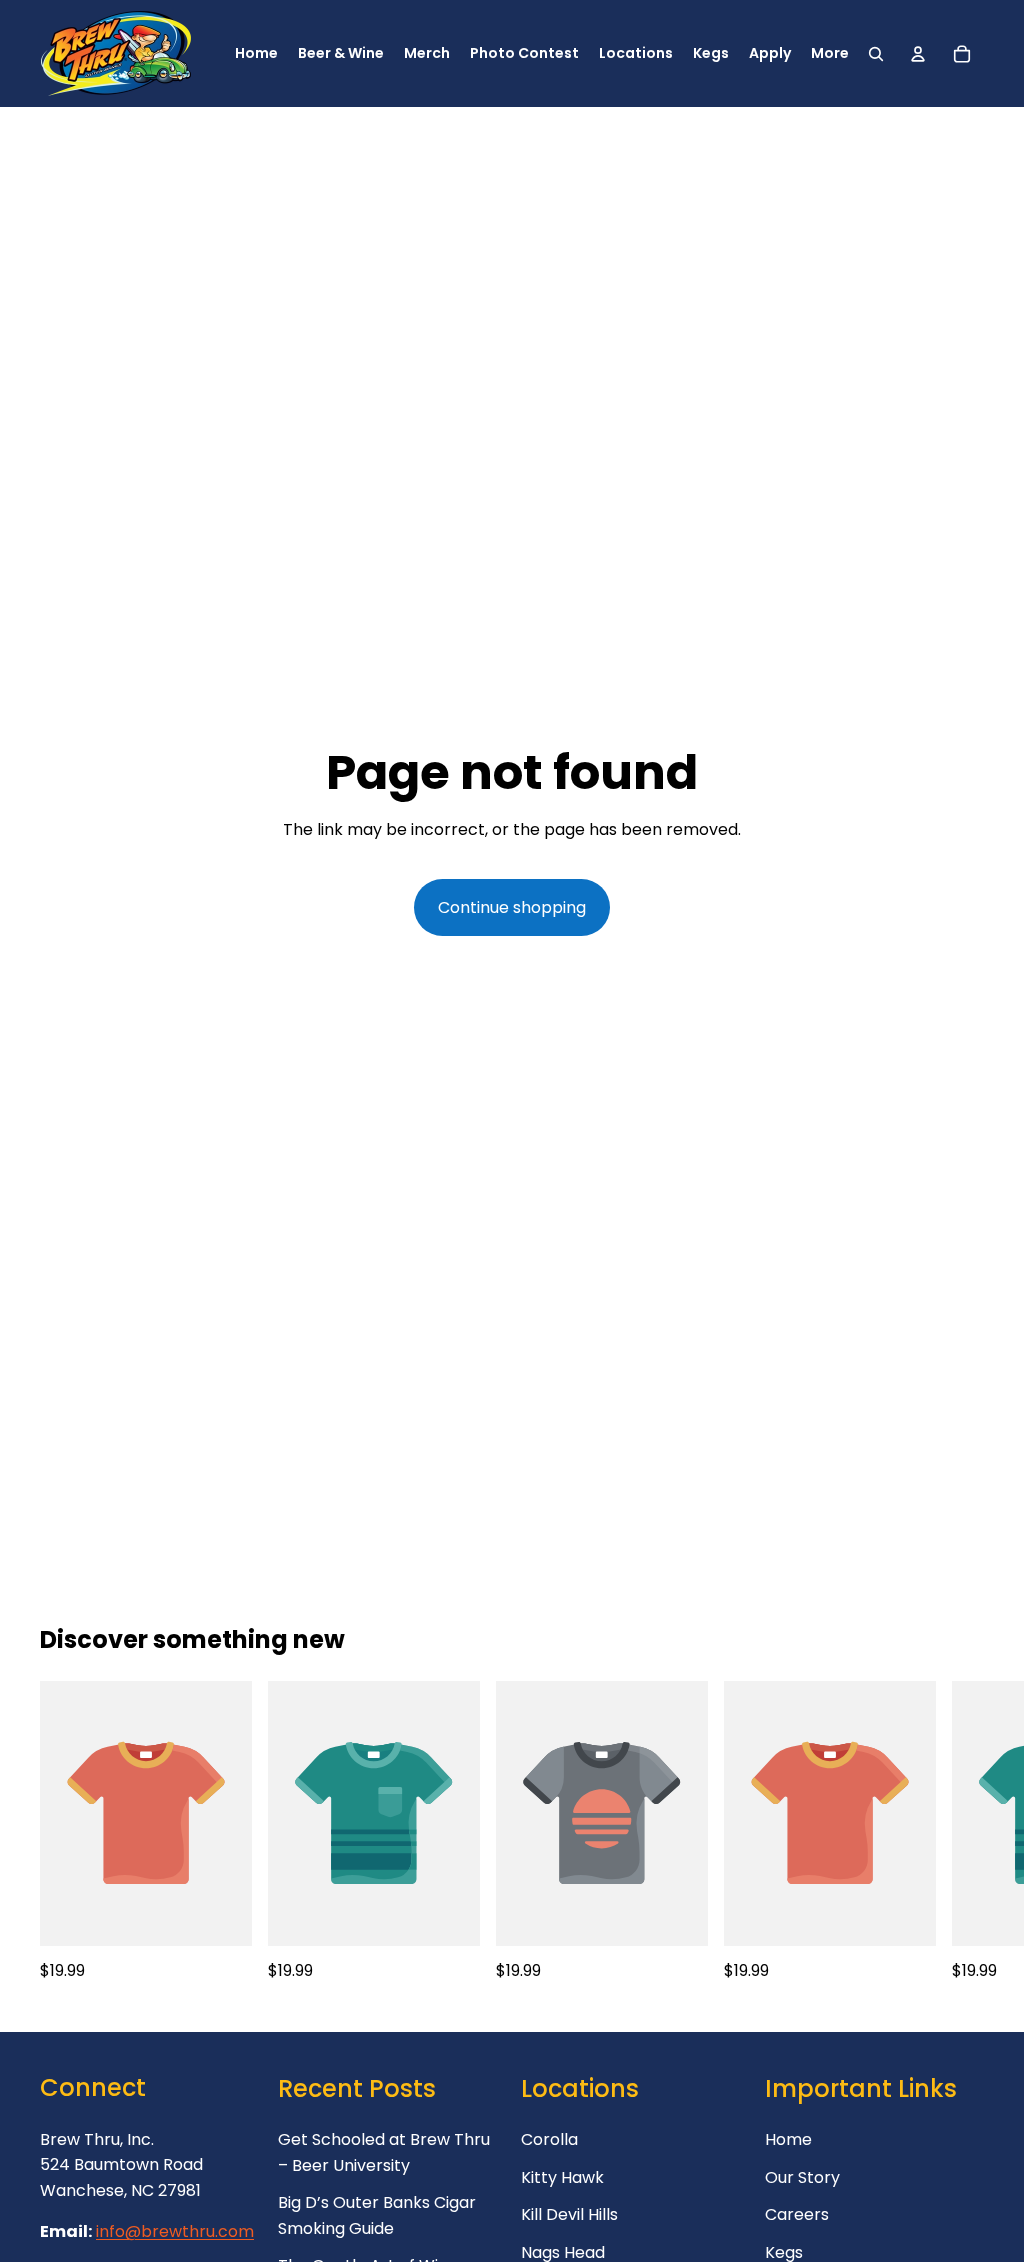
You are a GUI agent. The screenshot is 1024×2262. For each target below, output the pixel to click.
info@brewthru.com (175, 2231)
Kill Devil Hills (569, 2214)
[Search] (876, 54)
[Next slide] (962, 1833)
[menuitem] (830, 54)
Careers (797, 2214)
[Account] (918, 54)
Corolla (549, 2139)
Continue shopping (512, 907)
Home (788, 2139)
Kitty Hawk (562, 2177)
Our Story (802, 2177)
